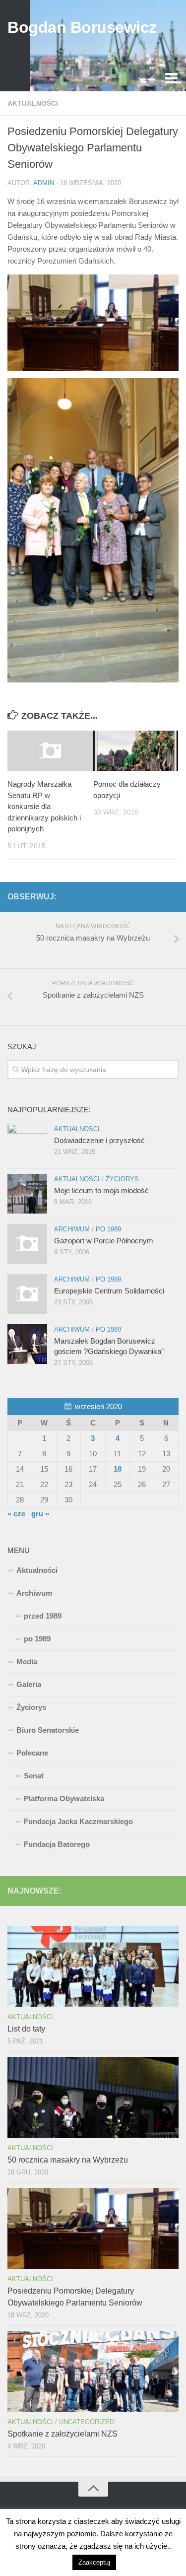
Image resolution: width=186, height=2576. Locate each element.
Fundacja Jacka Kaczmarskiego (78, 1821)
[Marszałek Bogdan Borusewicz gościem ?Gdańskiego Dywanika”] (27, 1344)
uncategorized (87, 2422)
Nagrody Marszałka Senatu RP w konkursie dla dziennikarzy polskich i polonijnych (44, 806)
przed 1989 (43, 1616)
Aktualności (33, 103)
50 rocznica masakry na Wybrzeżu (68, 2160)
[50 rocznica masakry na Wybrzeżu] (93, 2097)
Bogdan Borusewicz (82, 27)
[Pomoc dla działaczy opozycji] (136, 751)
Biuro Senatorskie (48, 1730)
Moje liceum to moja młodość (101, 1190)
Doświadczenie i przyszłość (99, 1140)
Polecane (32, 1753)
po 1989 (108, 1229)
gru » (40, 1514)
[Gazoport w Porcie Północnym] (27, 1244)
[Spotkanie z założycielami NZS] (93, 2371)
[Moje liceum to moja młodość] (27, 1194)
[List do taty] (93, 1966)
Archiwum (72, 1229)
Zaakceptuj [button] (94, 2562)
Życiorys (122, 1179)
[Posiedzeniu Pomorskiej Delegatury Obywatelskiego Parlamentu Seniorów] (93, 2228)
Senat (34, 1776)
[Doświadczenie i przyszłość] (27, 1144)
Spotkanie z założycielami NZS (62, 2434)
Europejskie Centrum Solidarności (109, 1291)
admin (44, 183)
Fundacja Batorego (57, 1844)
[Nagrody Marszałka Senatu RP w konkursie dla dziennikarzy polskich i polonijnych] (50, 751)
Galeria (29, 1684)
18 (118, 1469)
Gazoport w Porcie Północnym (104, 1241)
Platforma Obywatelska (64, 1798)
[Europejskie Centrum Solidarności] (27, 1294)
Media (27, 1661)
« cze (16, 1514)
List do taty (26, 2029)
